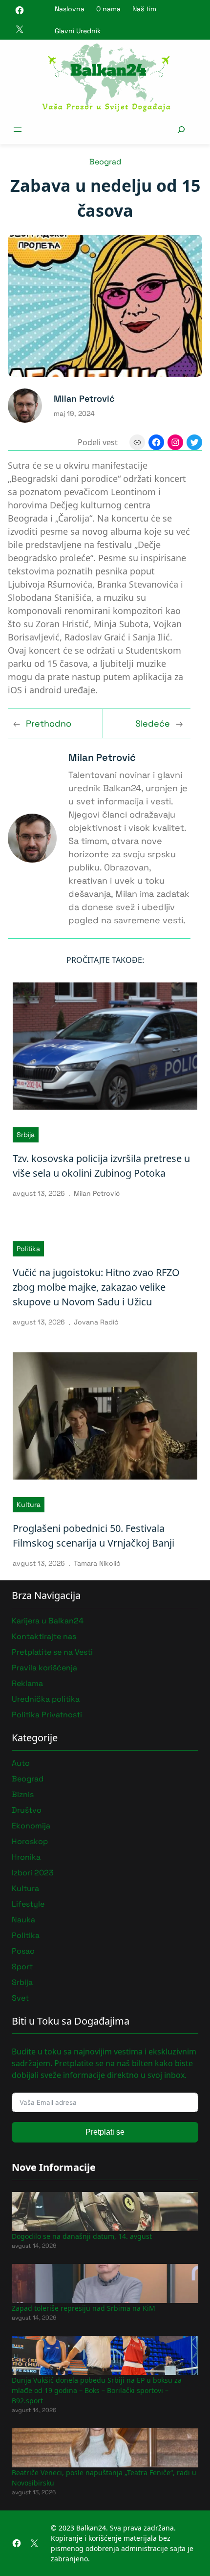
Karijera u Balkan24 (48, 1621)
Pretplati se (105, 2132)
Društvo (27, 1810)
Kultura (29, 1505)
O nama (108, 9)
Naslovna (70, 9)
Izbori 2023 (33, 1873)
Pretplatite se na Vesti (52, 1652)
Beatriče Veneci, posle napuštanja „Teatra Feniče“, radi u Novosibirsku (104, 2478)
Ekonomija (31, 1826)
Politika (28, 1249)
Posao (23, 1951)
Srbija (26, 1135)
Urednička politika (46, 1699)
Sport (22, 1967)
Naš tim (144, 9)
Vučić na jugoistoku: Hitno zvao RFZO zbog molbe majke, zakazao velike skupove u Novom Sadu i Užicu (96, 1287)
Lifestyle (28, 1904)
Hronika (26, 1857)
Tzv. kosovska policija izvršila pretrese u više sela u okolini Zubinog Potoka (101, 1166)
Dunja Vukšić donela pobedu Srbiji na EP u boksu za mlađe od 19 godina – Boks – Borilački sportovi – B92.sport (97, 2390)
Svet (20, 1998)
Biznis (23, 1794)
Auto (21, 1763)
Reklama (27, 1683)
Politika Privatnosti (47, 1715)
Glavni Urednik (78, 31)
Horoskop (30, 1841)
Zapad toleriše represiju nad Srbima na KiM (84, 2308)
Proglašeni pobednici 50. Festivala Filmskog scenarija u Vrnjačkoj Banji (94, 1536)
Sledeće (153, 723)
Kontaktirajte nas (44, 1636)
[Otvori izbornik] (18, 130)
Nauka (23, 1920)
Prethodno (49, 723)
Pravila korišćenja (44, 1668)
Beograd (105, 162)
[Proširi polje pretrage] (181, 129)
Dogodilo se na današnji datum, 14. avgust (82, 2236)
